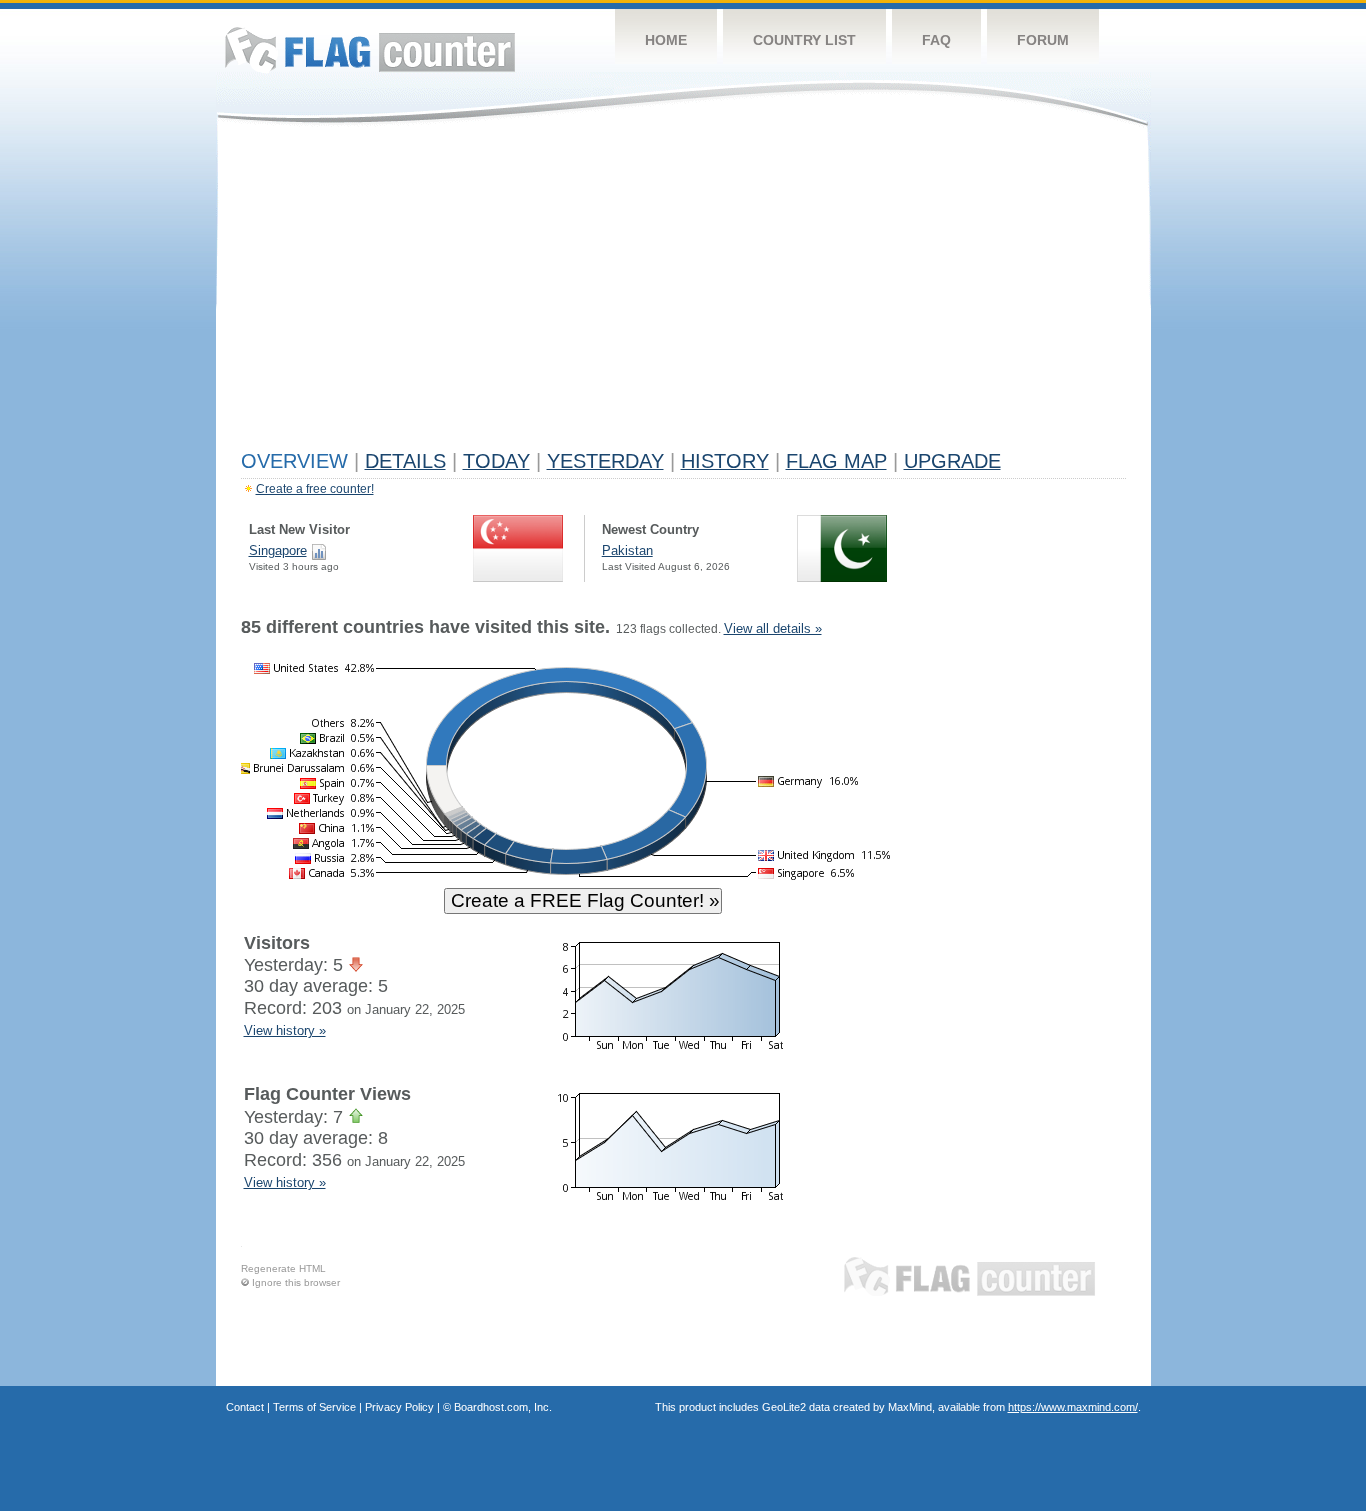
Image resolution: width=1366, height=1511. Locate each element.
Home (666, 40)
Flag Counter (370, 49)
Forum (1043, 40)
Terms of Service (314, 1407)
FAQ (936, 40)
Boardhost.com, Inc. (503, 1407)
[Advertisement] (683, 292)
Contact (245, 1407)
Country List (804, 40)
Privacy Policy (399, 1407)
